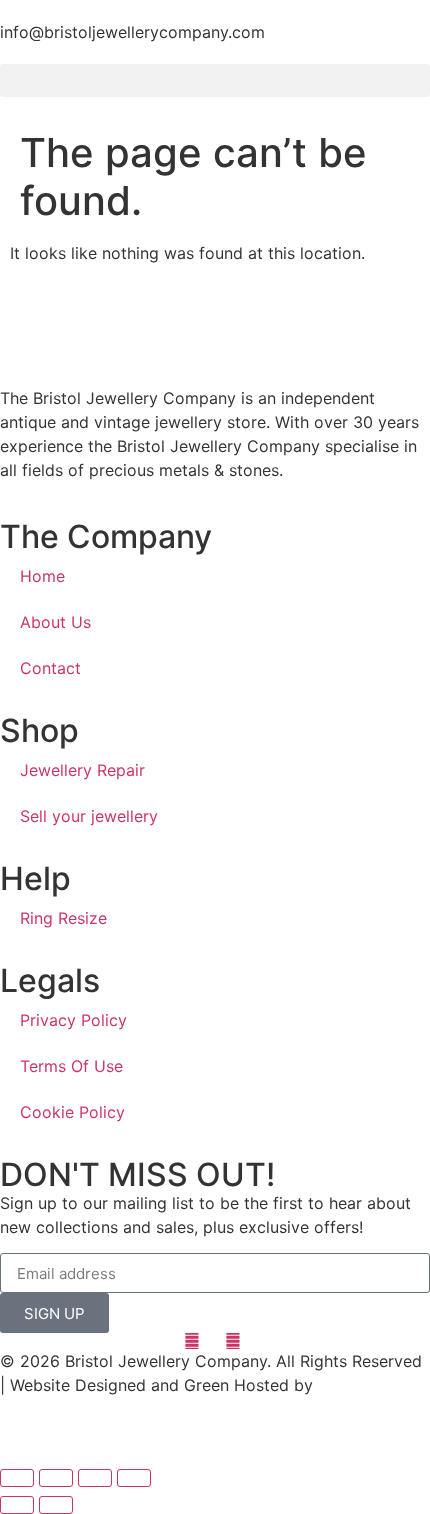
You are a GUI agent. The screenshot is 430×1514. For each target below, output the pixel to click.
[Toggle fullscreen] (95, 1478)
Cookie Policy (72, 1112)
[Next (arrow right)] (56, 1505)
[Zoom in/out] (134, 1478)
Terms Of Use (71, 1066)
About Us (55, 622)
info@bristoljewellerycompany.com (132, 32)
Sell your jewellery (89, 816)
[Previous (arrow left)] (17, 1505)
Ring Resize (63, 918)
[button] (215, 80)
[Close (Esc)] (17, 1478)
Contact (50, 668)
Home (42, 576)
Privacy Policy (73, 1020)
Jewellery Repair (82, 770)
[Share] (56, 1478)
